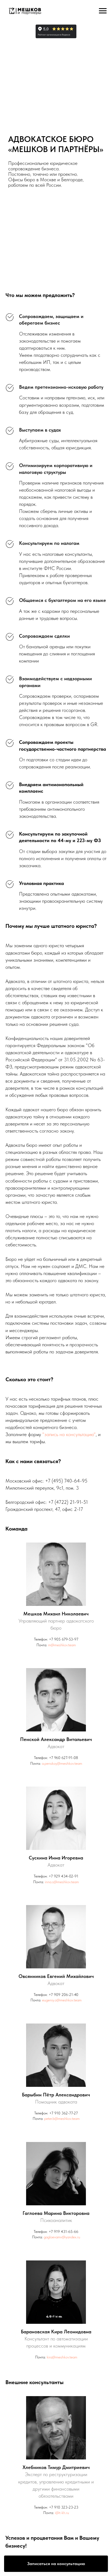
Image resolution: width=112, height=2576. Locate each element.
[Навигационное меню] (103, 11)
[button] (56, 2564)
